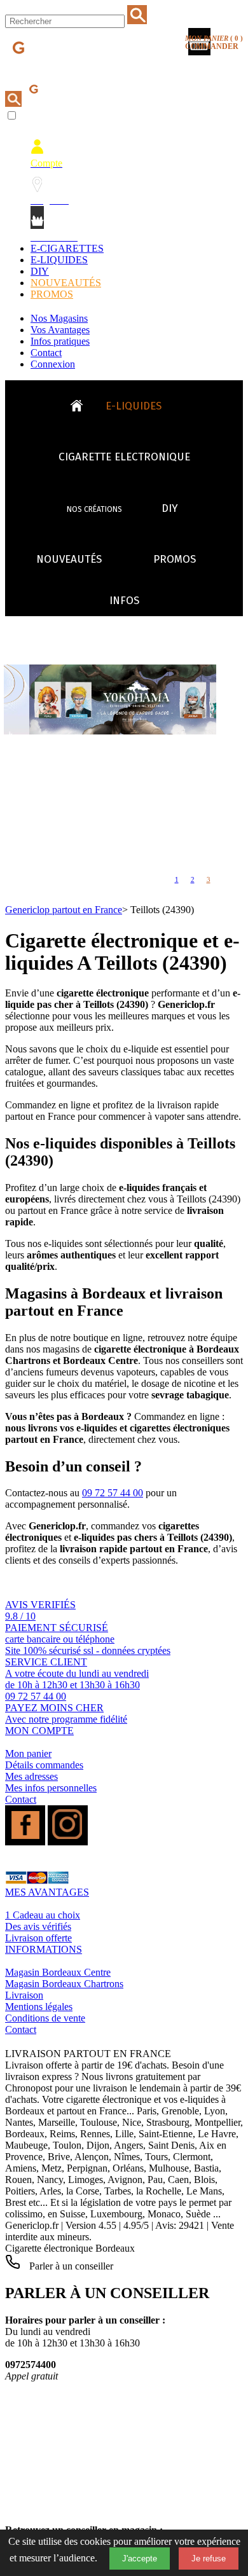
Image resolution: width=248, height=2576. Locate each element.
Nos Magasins (59, 318)
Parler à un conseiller (70, 2266)
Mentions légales (39, 2007)
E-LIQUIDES (59, 260)
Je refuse (209, 2559)
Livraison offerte (38, 1938)
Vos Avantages (60, 330)
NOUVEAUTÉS (66, 283)
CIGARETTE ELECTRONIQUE (124, 457)
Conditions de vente (45, 2018)
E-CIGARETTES (67, 248)
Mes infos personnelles (51, 1788)
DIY (40, 271)
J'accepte (140, 2559)
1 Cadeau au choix (43, 1915)
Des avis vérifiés (38, 1926)
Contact (46, 353)
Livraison (24, 1995)
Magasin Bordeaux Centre (58, 1972)
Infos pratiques (60, 341)
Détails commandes (44, 1765)
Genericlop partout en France (64, 910)
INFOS (124, 601)
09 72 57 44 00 (113, 1493)
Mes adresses (31, 1776)
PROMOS (52, 294)
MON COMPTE (39, 1731)
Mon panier (28, 1753)
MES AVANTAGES (47, 1892)
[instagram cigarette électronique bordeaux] (68, 1842)
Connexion (53, 364)
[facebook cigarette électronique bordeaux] (25, 1842)
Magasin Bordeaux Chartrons (64, 1984)
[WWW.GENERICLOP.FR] (81, 403)
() (214, 43)
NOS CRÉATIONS (94, 509)
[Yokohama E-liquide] (135, 731)
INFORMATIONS (44, 1949)
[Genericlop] (63, 69)
